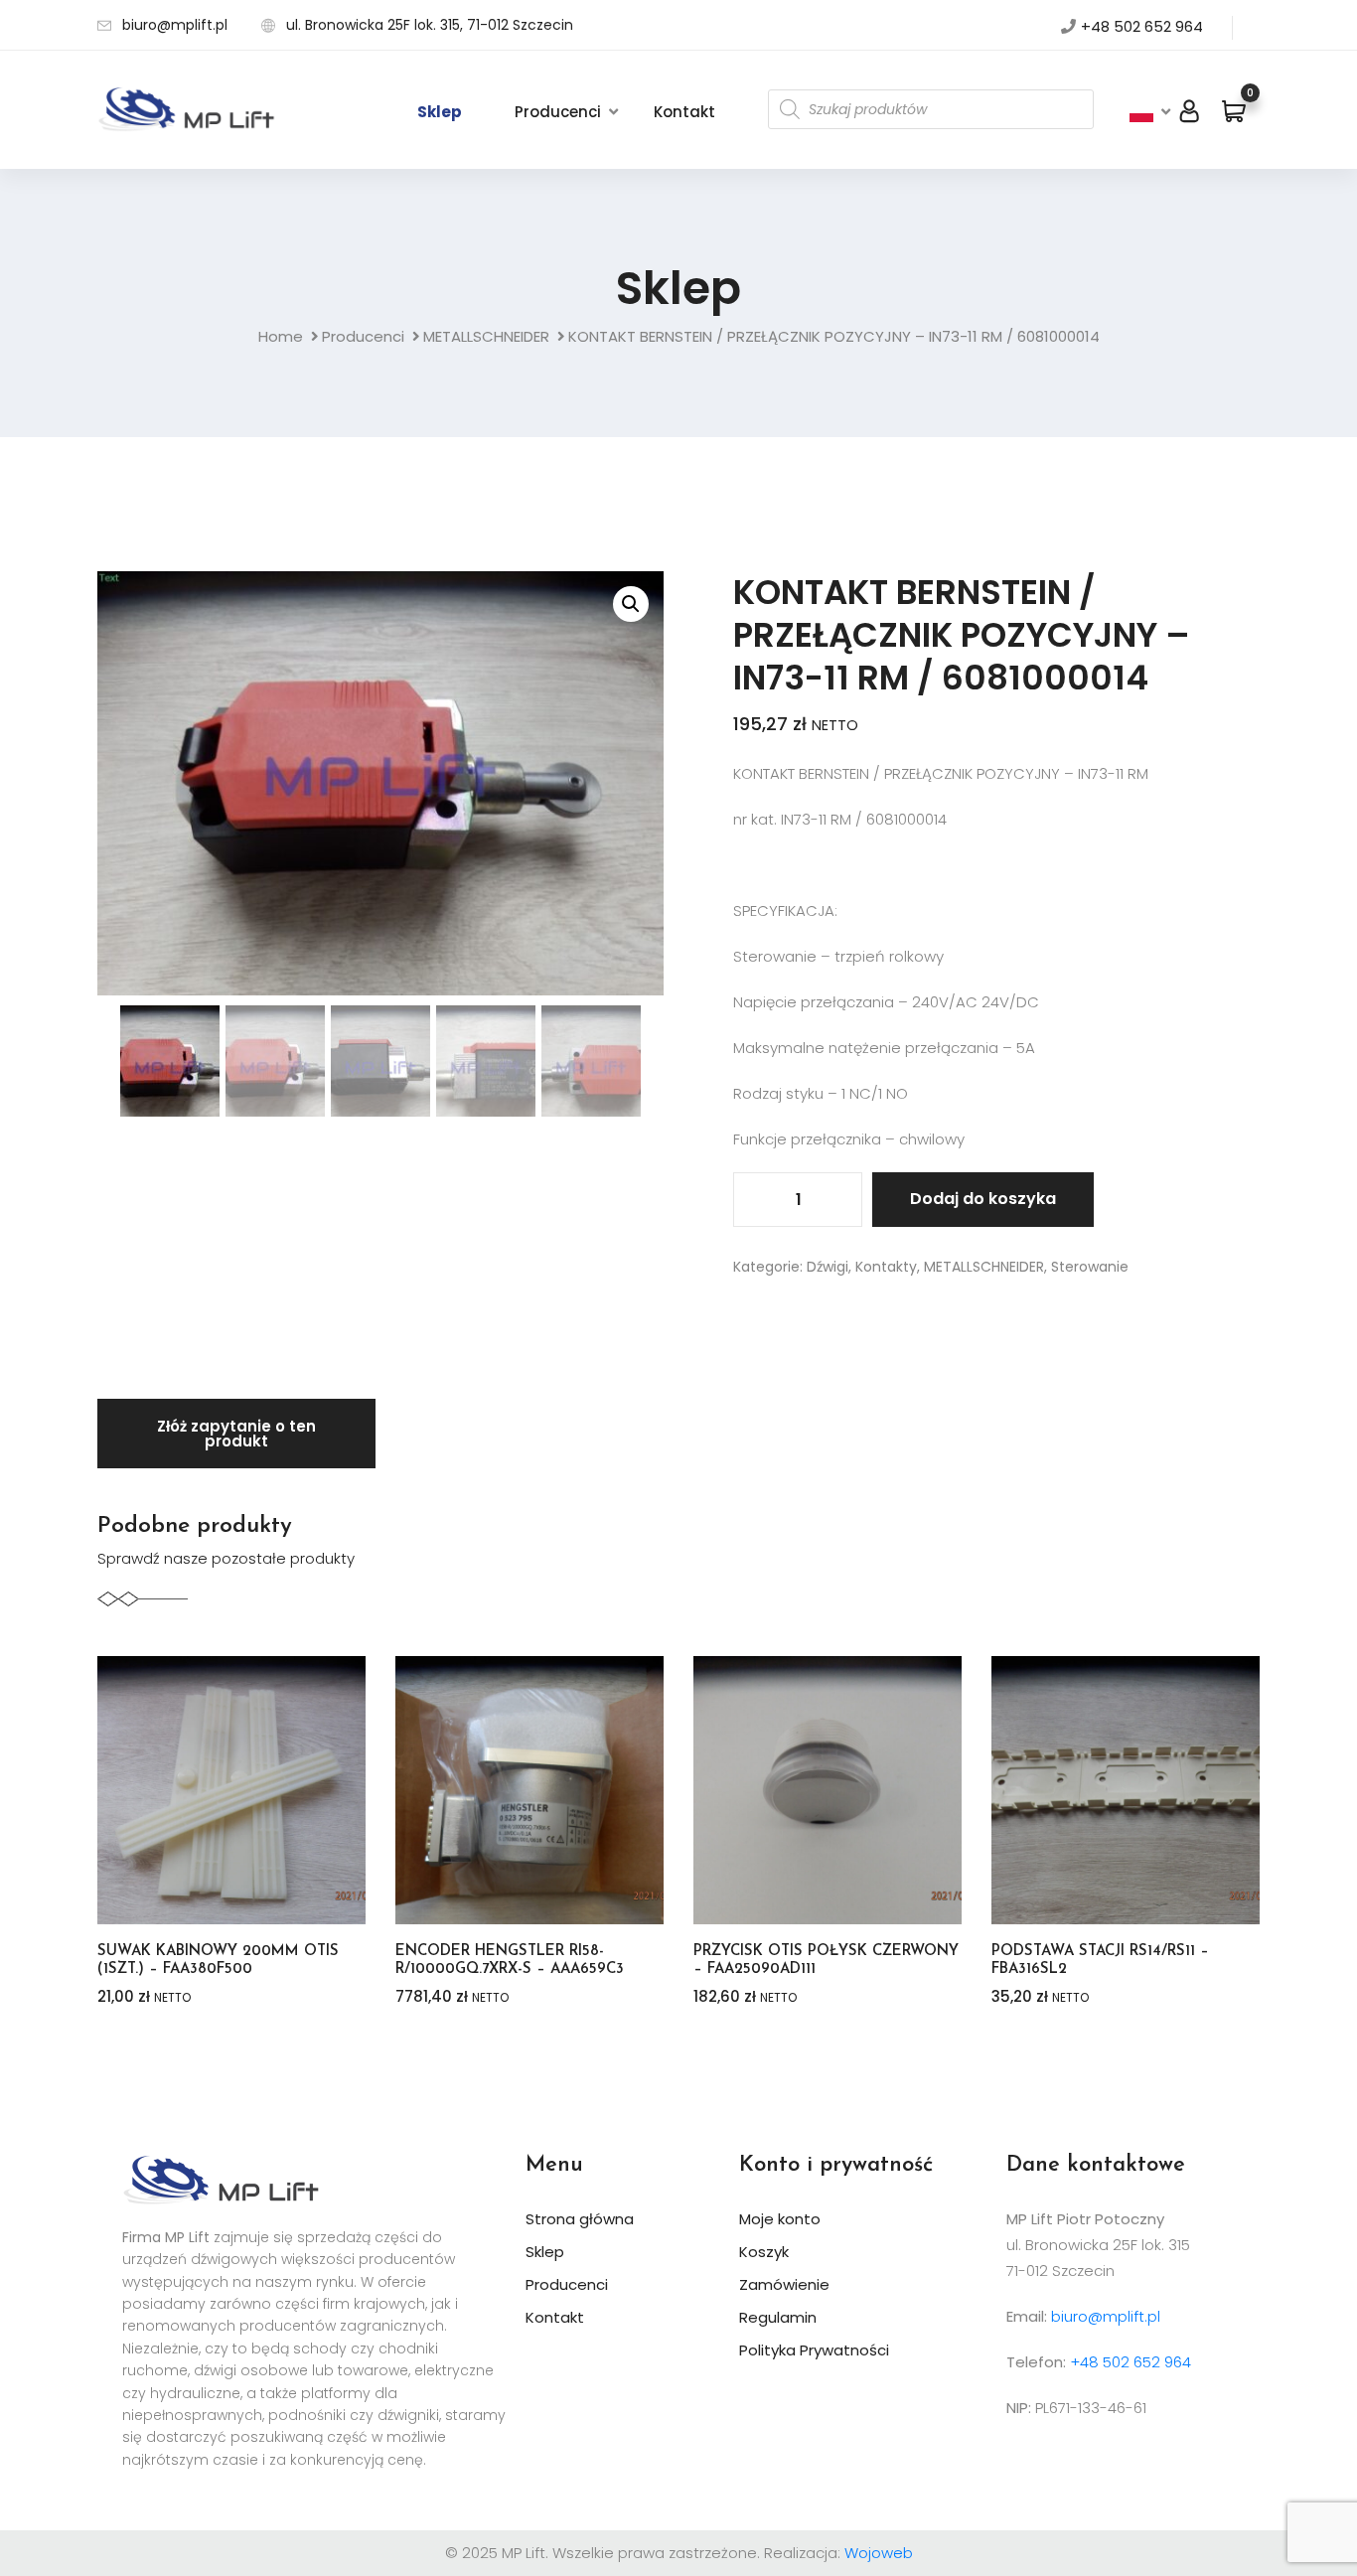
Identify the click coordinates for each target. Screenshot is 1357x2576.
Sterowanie (1090, 1267)
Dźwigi (828, 1267)
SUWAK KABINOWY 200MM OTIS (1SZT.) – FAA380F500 (218, 1961)
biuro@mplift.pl (175, 25)
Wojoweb (879, 2553)
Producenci (558, 112)
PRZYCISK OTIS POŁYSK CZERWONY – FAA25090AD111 (826, 1961)
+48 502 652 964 (1142, 26)
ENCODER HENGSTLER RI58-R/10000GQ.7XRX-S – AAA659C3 (510, 1961)
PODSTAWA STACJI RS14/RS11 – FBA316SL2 (1100, 1961)
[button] (631, 604)
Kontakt (684, 112)
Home (281, 336)
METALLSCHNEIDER (486, 336)
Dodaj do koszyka (983, 1199)
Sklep (440, 112)
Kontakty (886, 1267)
